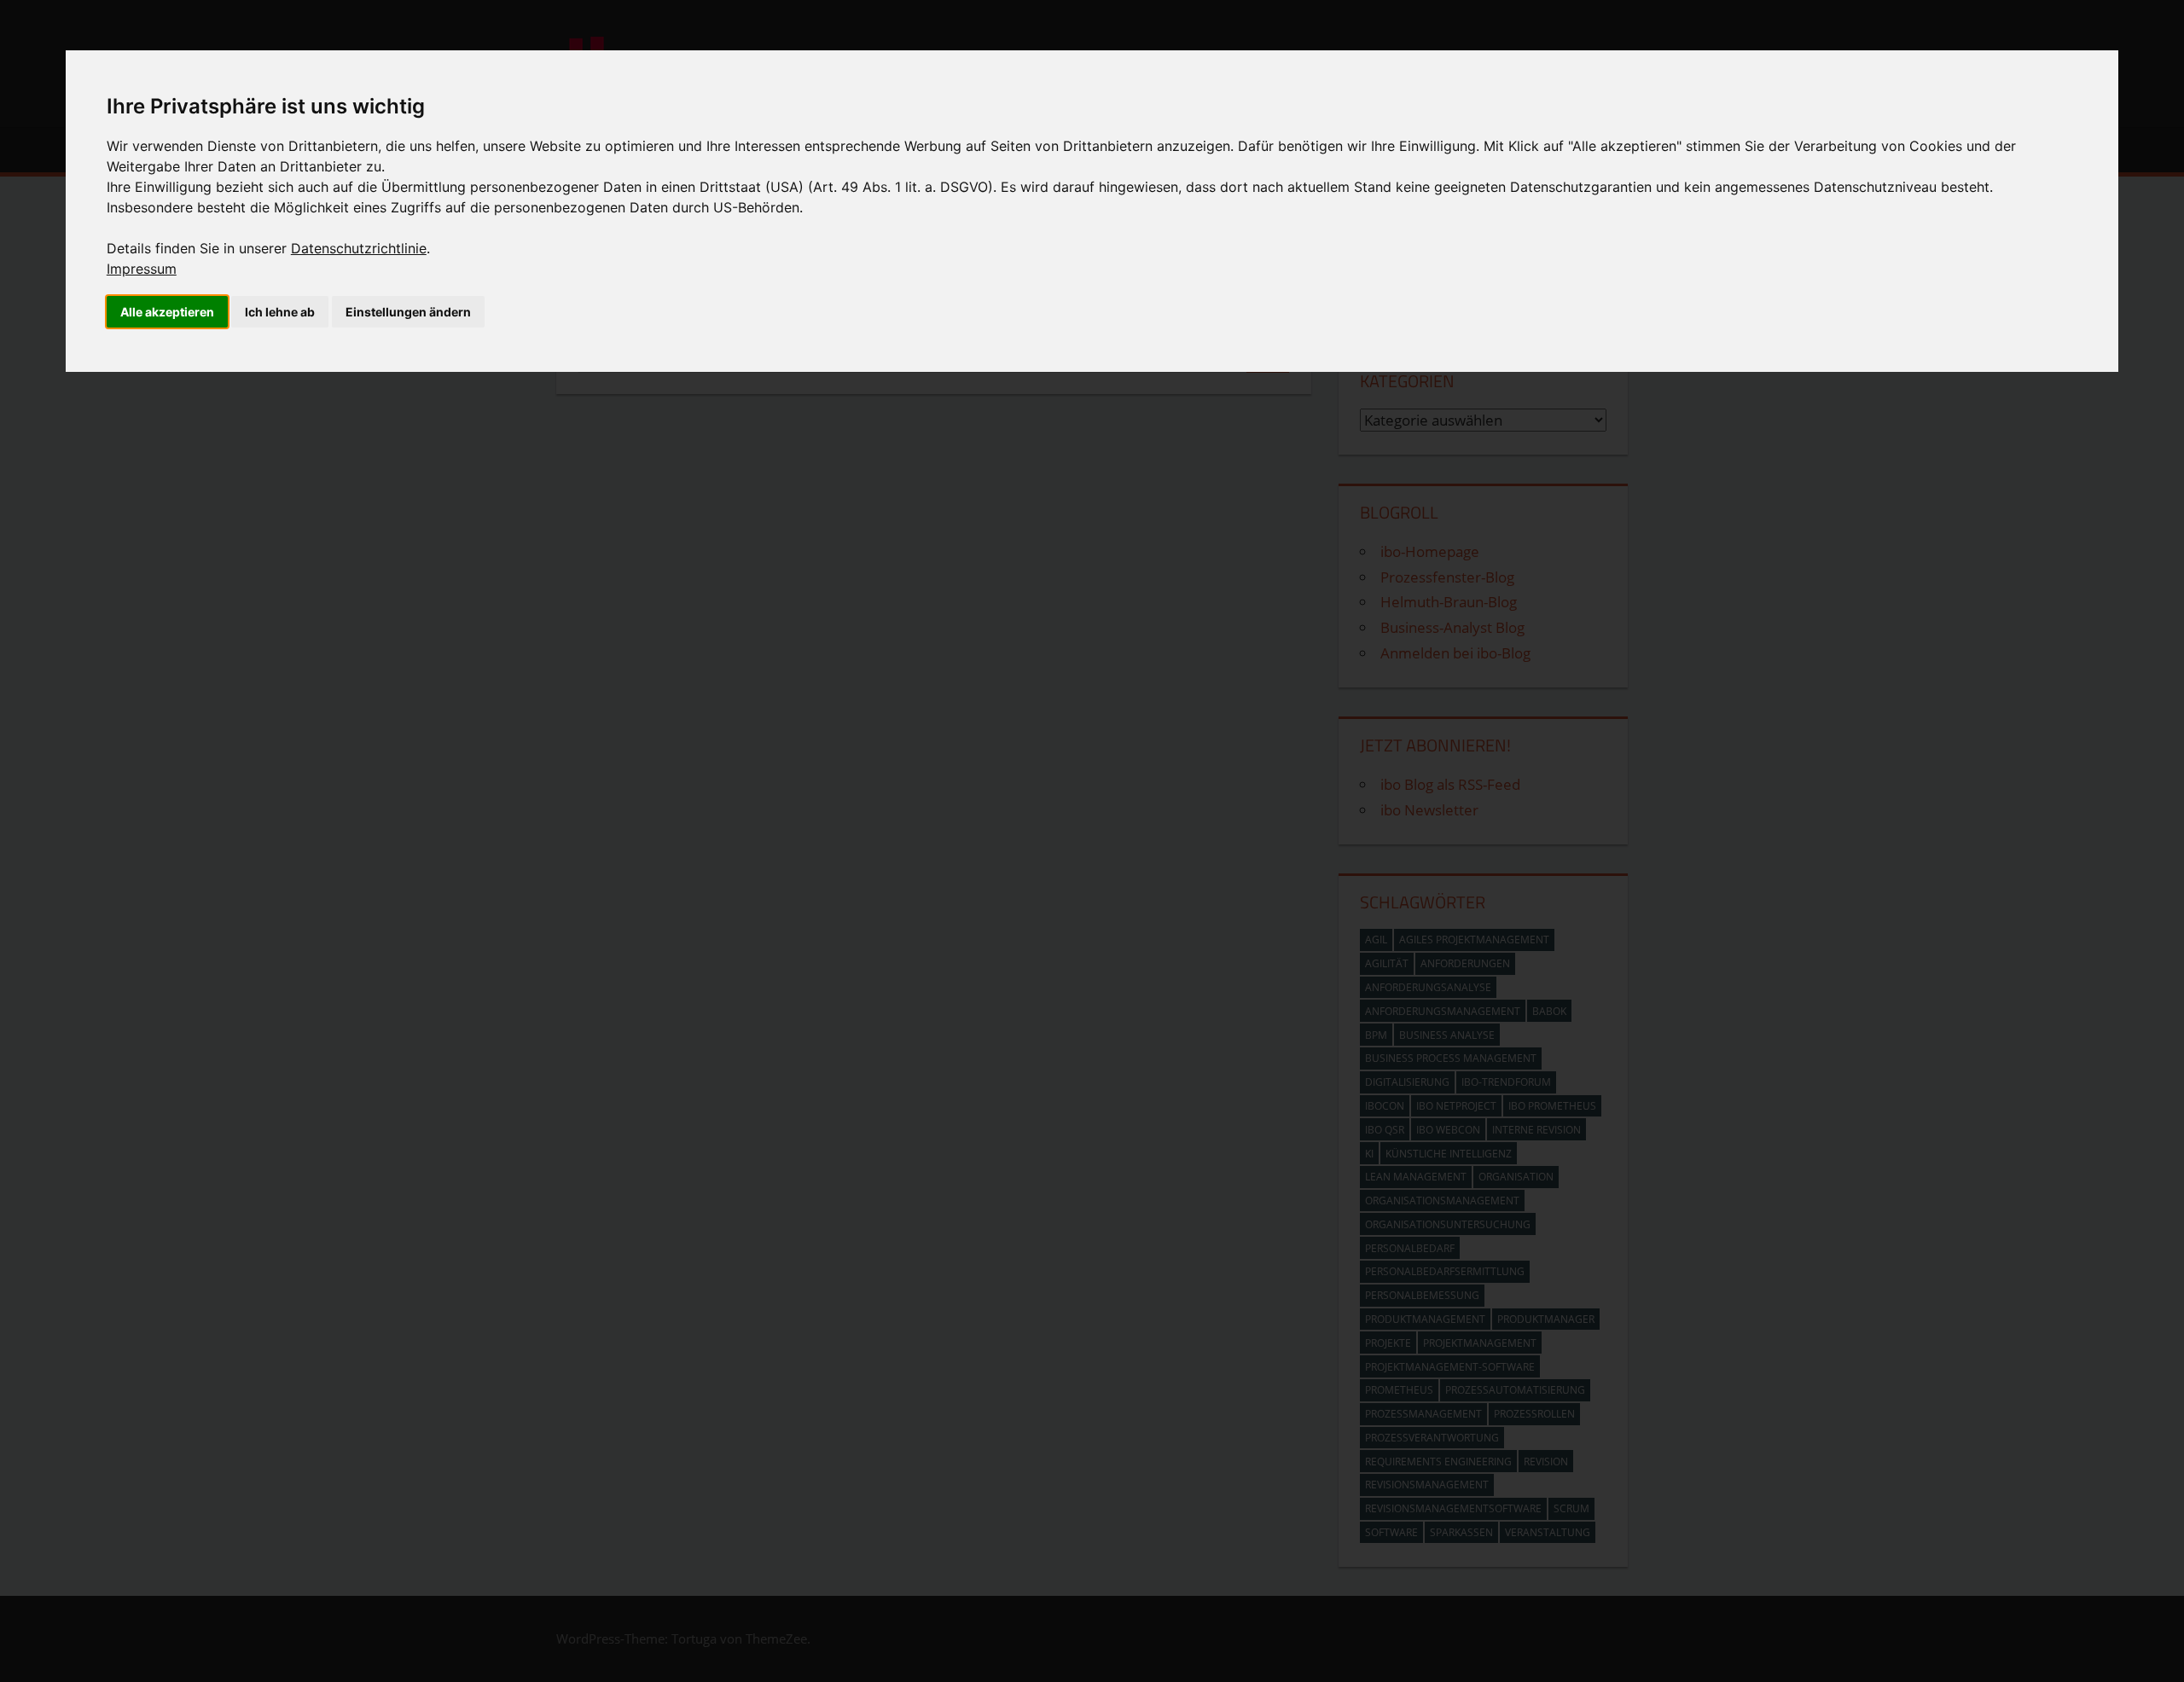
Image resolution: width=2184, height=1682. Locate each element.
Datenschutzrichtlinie (359, 248)
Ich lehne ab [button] (280, 312)
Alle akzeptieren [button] (167, 312)
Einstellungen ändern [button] (408, 312)
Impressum (142, 269)
